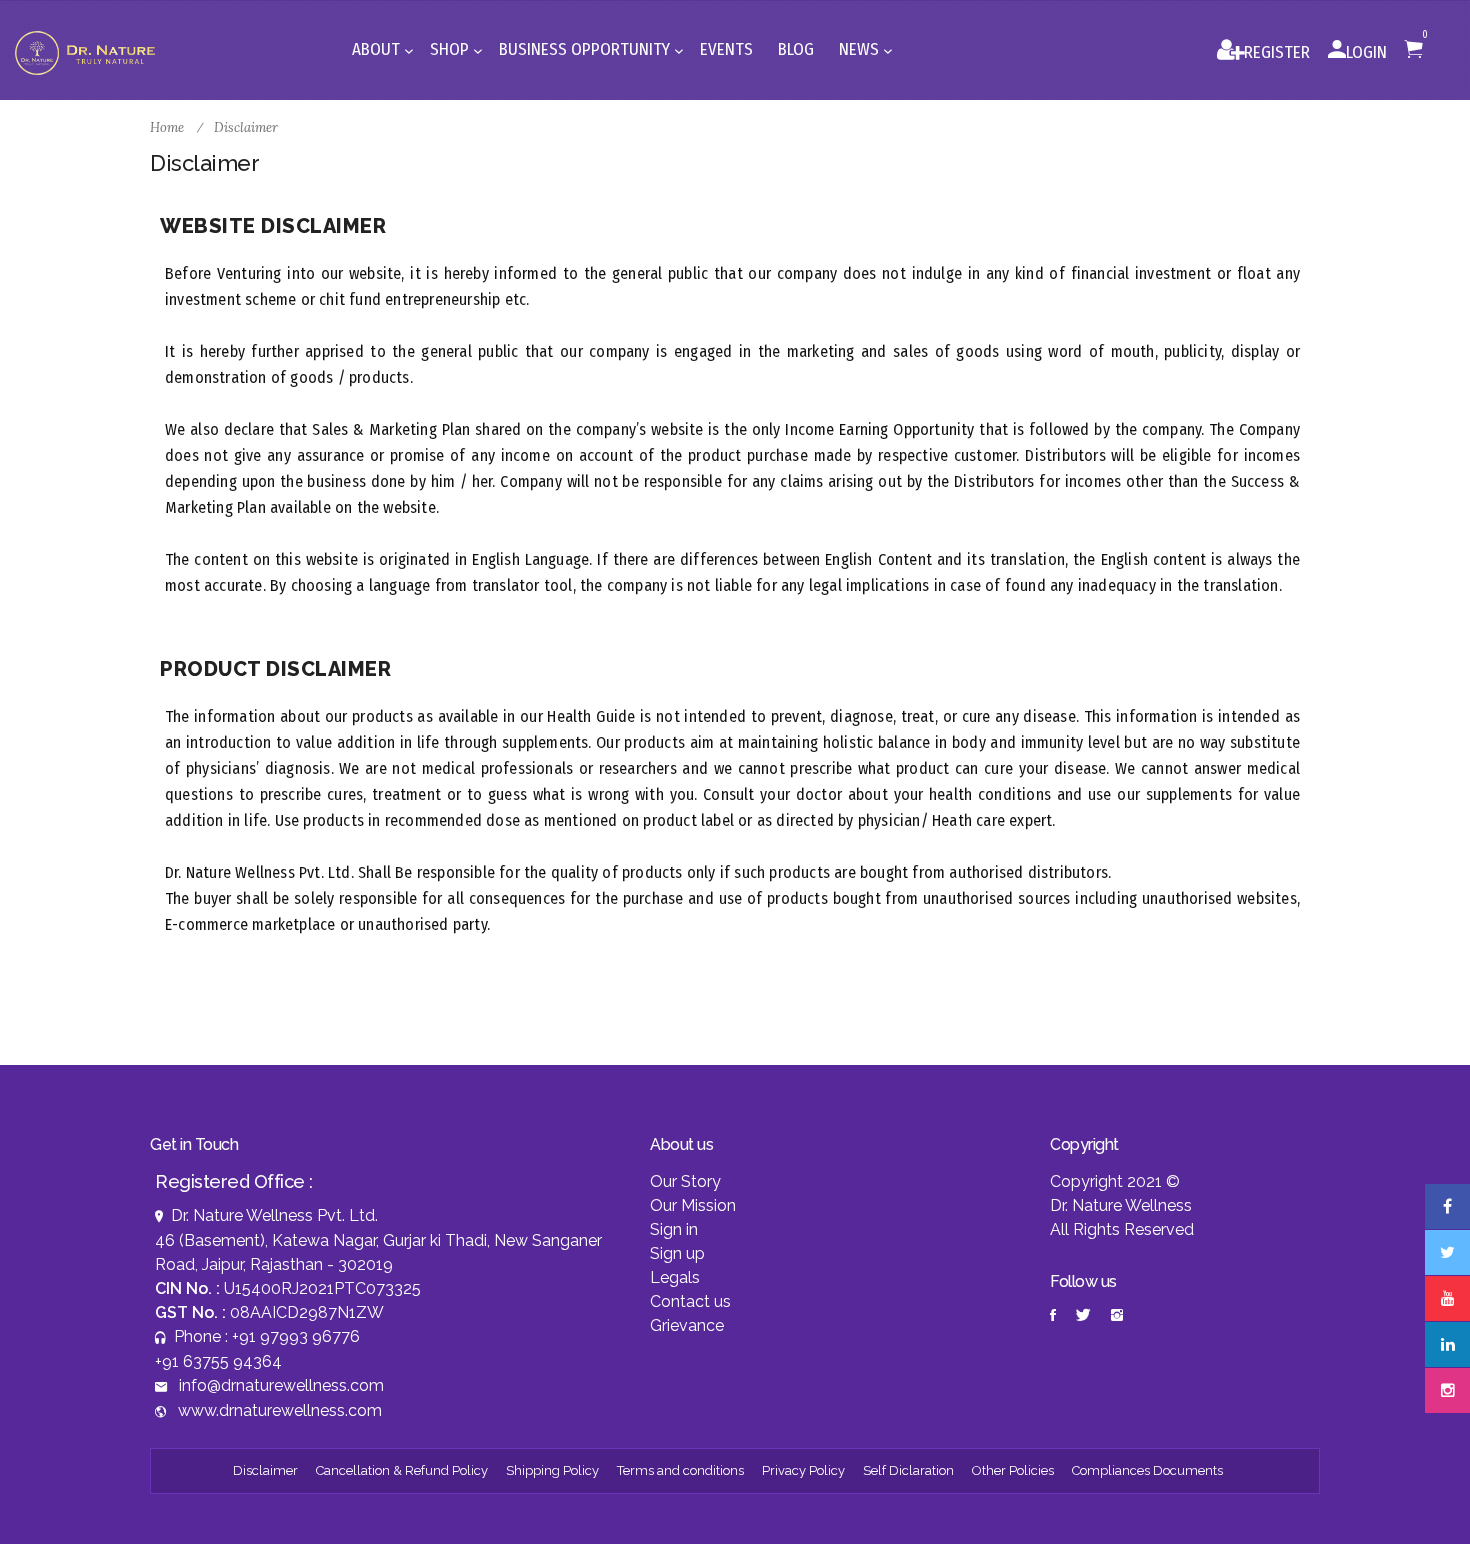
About (378, 49)
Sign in (674, 1229)
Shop (451, 49)
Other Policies (1013, 1470)
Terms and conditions (680, 1470)
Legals (675, 1277)
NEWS (861, 49)
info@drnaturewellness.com (281, 1385)
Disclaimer (265, 1470)
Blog (796, 49)
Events (726, 49)
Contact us (690, 1301)
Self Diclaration (908, 1470)
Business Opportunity (586, 49)
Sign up (677, 1253)
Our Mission (693, 1205)
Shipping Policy (552, 1470)
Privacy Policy (803, 1470)
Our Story (685, 1181)
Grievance (687, 1325)
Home (168, 127)
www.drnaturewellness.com (280, 1410)
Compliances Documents (1147, 1470)
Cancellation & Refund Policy (402, 1470)
